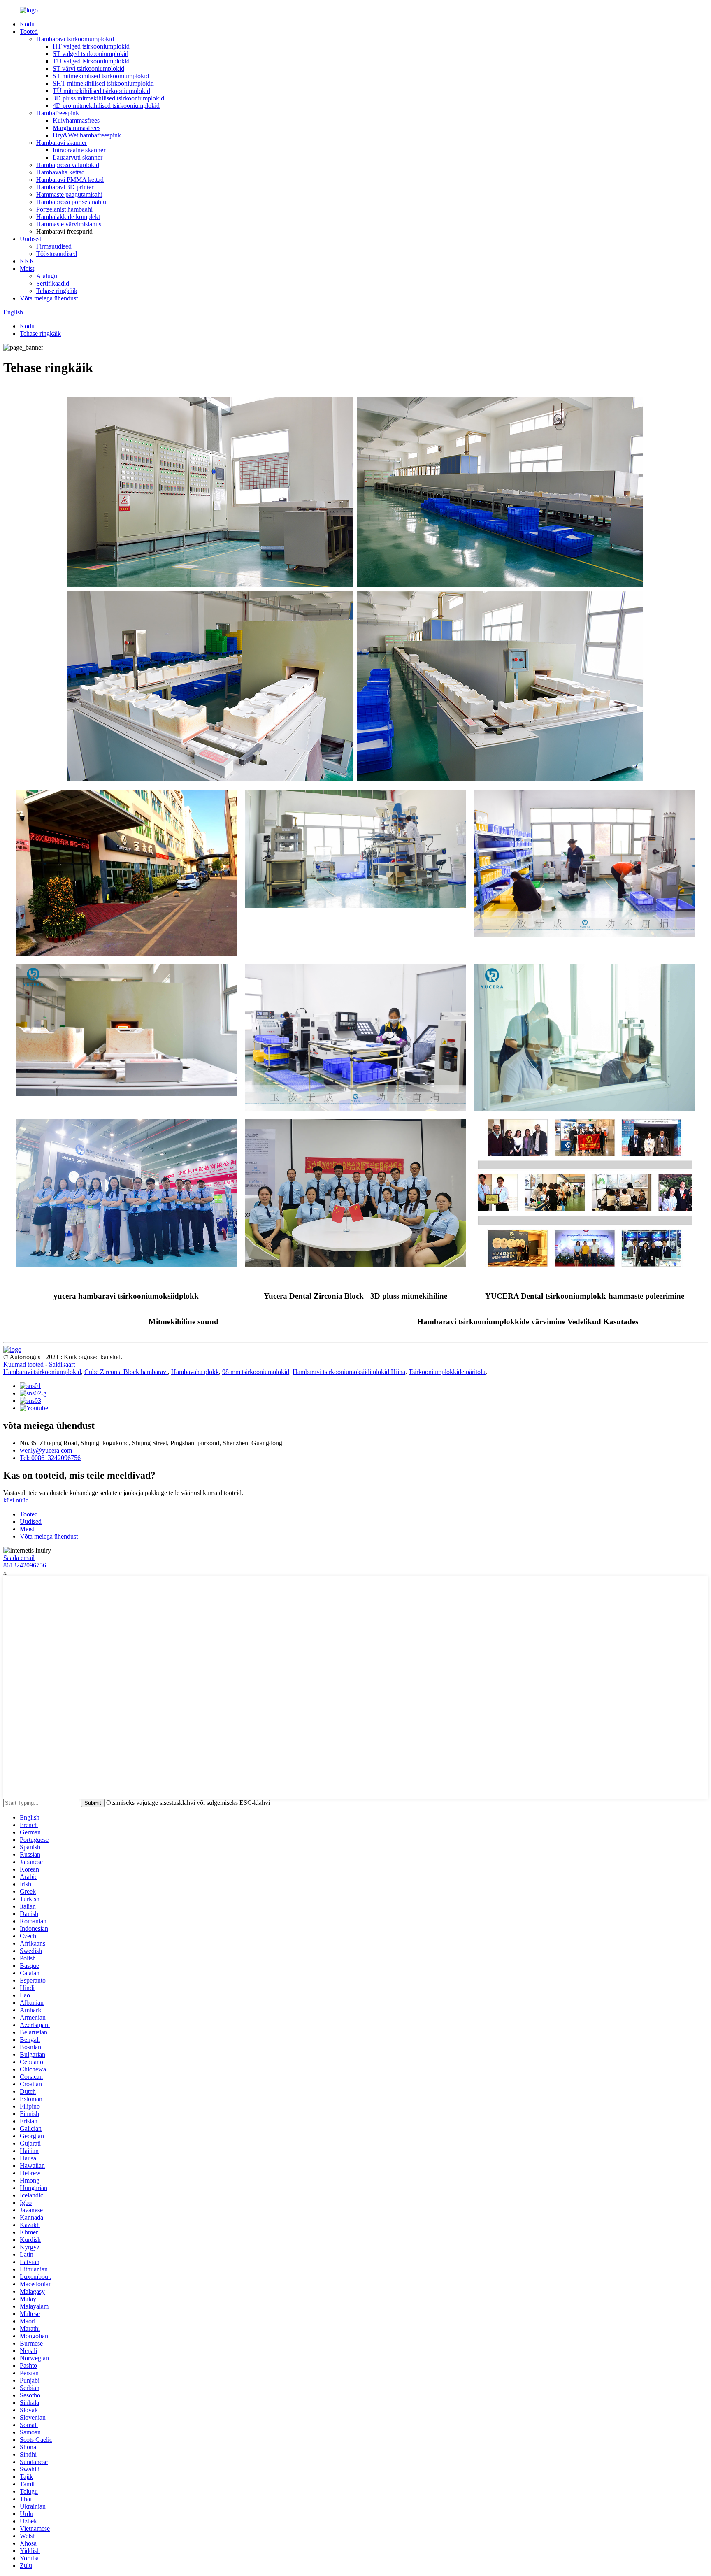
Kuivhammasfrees (76, 120)
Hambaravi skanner (62, 143)
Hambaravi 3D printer (65, 187)
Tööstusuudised (57, 254)
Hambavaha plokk (195, 1372)
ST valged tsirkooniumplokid (91, 54)
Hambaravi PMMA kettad (70, 180)
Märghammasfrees (77, 128)
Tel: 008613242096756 (50, 1458)
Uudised (31, 239)
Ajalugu (47, 276)
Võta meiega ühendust (49, 298)
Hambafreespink (58, 113)
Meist (27, 269)
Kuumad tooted (23, 1364)
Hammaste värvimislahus (69, 224)
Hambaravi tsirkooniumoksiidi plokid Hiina (349, 1372)
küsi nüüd (16, 1500)
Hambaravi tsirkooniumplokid (75, 39)
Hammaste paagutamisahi (69, 194)
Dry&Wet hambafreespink (87, 135)
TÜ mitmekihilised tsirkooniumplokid (101, 91)
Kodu (27, 24)
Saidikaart (62, 1364)
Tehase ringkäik (57, 291)
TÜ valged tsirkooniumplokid (91, 61)
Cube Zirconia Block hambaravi (126, 1372)
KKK (27, 261)
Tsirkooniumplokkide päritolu (447, 1372)
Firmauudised (54, 246)
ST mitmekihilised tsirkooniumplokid (101, 76)
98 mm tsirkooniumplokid (256, 1372)
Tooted (29, 31)
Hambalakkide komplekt (68, 217)
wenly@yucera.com (46, 1450)
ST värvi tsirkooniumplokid (88, 69)
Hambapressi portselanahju (71, 202)
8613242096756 (25, 1565)
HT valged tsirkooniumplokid (91, 46)
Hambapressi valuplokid (68, 165)
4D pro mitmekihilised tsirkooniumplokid (106, 106)
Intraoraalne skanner (79, 150)
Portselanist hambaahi (64, 209)
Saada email (19, 1558)
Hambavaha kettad (60, 172)
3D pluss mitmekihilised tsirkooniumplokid (108, 98)
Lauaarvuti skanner (78, 157)
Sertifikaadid (53, 283)
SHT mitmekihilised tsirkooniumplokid (103, 83)
